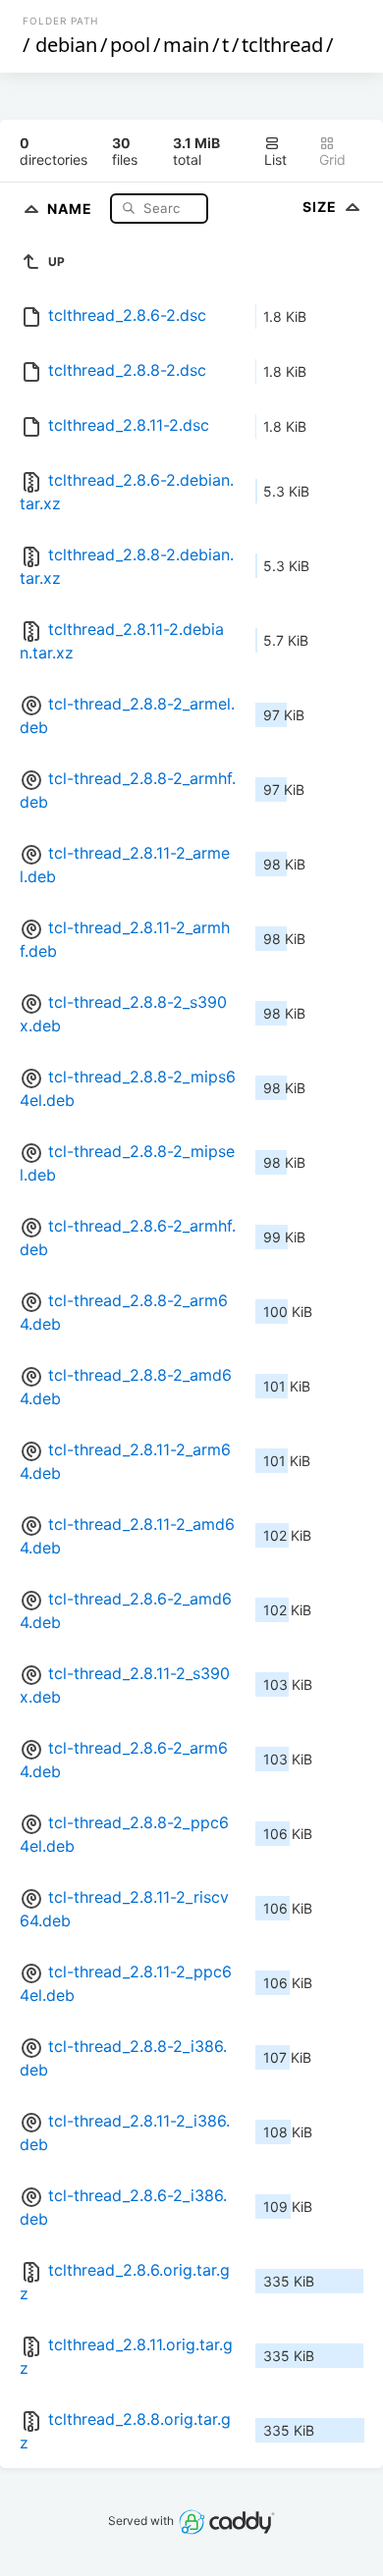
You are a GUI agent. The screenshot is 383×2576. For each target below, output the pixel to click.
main (186, 45)
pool (130, 45)
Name (72, 208)
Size (322, 207)
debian (66, 45)
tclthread (282, 45)
